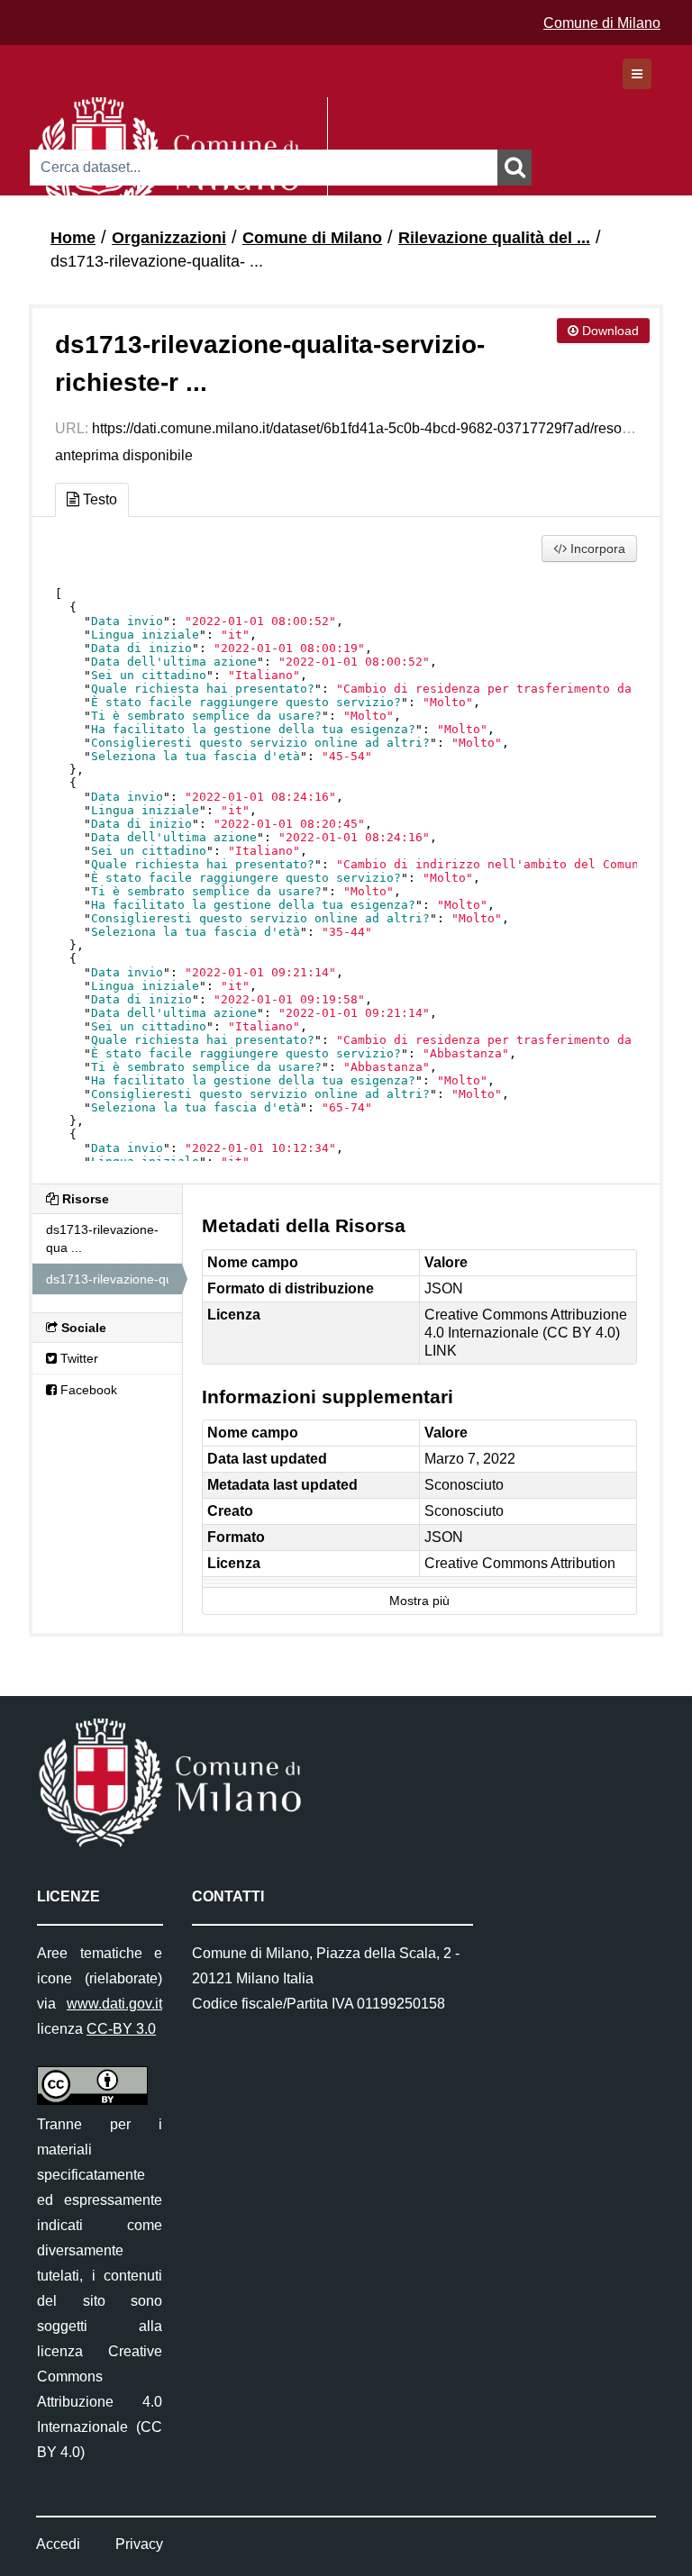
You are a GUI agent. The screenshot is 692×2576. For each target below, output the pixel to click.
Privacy (139, 2544)
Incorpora (596, 549)
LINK (441, 1351)
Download (609, 331)
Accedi (58, 2544)
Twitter (77, 1358)
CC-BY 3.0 (121, 2029)
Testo (98, 499)
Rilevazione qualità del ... (494, 238)
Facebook (87, 1390)
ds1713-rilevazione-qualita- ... (157, 261)
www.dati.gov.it (114, 2004)
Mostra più (419, 1601)
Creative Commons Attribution (520, 1563)
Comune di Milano (602, 23)
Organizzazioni (169, 238)
